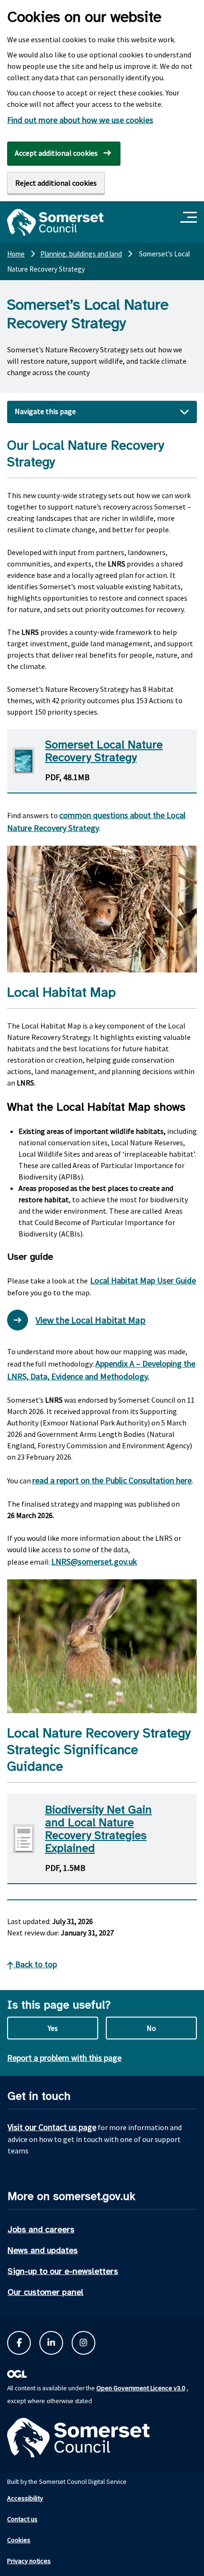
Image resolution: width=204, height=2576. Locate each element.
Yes (53, 2028)
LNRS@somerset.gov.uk (94, 1562)
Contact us (22, 2519)
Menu (190, 218)
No (151, 2028)
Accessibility (25, 2498)
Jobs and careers (41, 2229)
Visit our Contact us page (52, 2127)
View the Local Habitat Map (91, 1320)
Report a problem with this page (64, 2058)
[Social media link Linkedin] (51, 2343)
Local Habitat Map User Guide (143, 1280)
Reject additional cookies (56, 183)
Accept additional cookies (56, 153)
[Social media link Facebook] (19, 2343)
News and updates (43, 2250)
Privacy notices (29, 2561)
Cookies (19, 2540)
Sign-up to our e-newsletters (63, 2271)
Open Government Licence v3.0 (141, 2388)
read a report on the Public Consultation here (112, 1480)
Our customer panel (46, 2292)
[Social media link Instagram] (83, 2343)
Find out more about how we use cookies (80, 120)
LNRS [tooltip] (116, 564)
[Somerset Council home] (55, 222)
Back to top (35, 1964)
